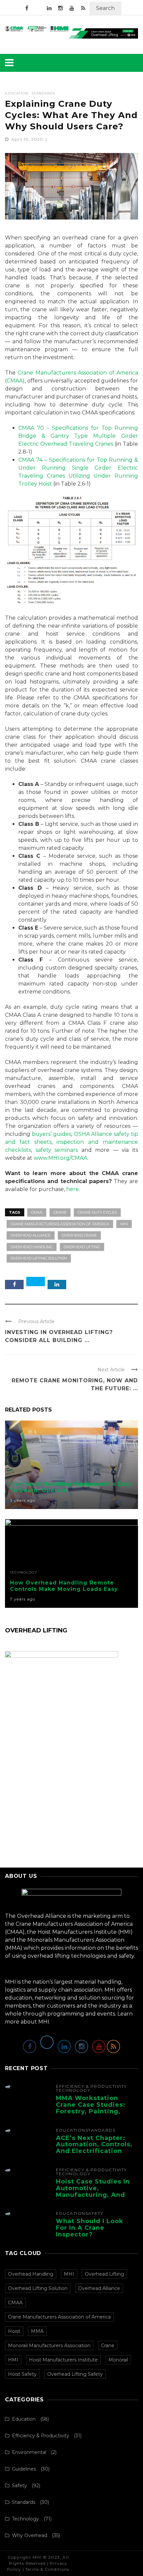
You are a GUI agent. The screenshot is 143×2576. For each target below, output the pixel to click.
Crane (60, 1212)
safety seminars (57, 1150)
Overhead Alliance (31, 1235)
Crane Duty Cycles (97, 1212)
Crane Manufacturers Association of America (60, 1224)
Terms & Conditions (47, 2569)
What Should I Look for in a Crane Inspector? (90, 2228)
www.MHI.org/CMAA (61, 1158)
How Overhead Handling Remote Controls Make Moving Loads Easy (64, 1586)
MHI (124, 1224)
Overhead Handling (32, 1247)
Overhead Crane (79, 1235)
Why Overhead (30, 2535)
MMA (37, 2331)
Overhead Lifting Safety (75, 2374)
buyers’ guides (52, 1134)
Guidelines (24, 2469)
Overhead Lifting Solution (39, 1258)
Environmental (29, 2452)
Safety (94, 2213)
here (72, 1189)
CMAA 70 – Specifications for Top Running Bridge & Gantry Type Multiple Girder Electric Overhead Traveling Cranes (78, 436)
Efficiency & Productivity (91, 2086)
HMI (13, 2360)
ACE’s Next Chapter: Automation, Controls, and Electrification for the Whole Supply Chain (94, 2151)
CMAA (37, 1212)
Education (17, 93)
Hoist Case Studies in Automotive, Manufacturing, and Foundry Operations (93, 2191)
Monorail (118, 2360)
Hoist (14, 2331)
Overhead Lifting (82, 1247)
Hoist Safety (22, 2374)
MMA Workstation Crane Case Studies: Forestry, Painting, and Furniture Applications (91, 2111)
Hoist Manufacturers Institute (63, 2360)
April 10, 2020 (28, 139)
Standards (43, 93)
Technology (24, 1474)
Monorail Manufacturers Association (49, 2346)
